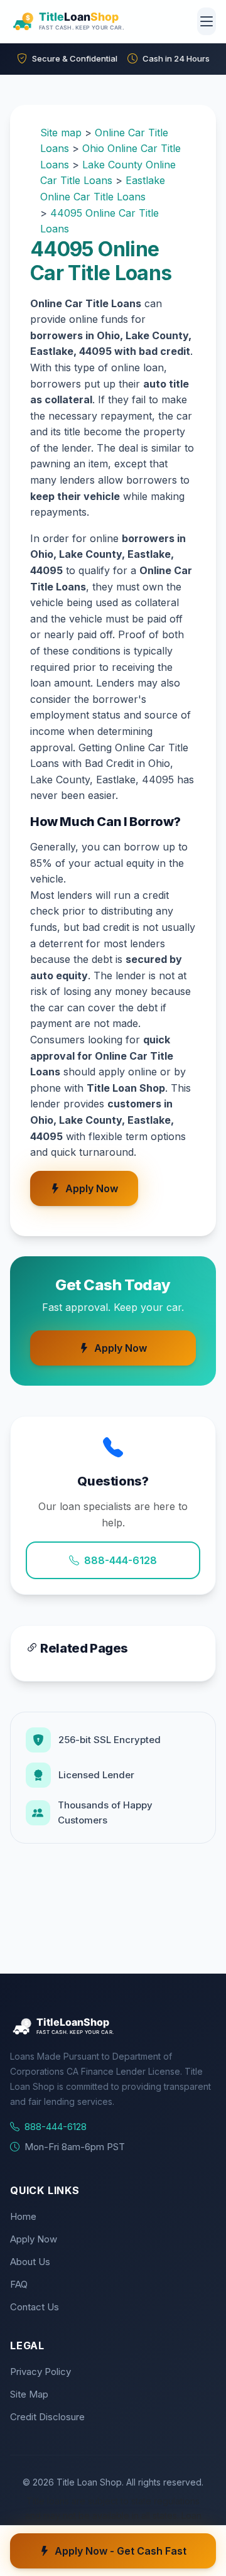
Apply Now (92, 1188)
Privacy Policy (40, 2372)
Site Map (29, 2394)
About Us (30, 2262)
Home (23, 2216)
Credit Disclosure (47, 2417)
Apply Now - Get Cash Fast (121, 2551)
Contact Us (35, 2307)
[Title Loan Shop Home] (99, 21)
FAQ (19, 2284)
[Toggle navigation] (207, 21)
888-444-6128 (121, 1560)
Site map (61, 133)
